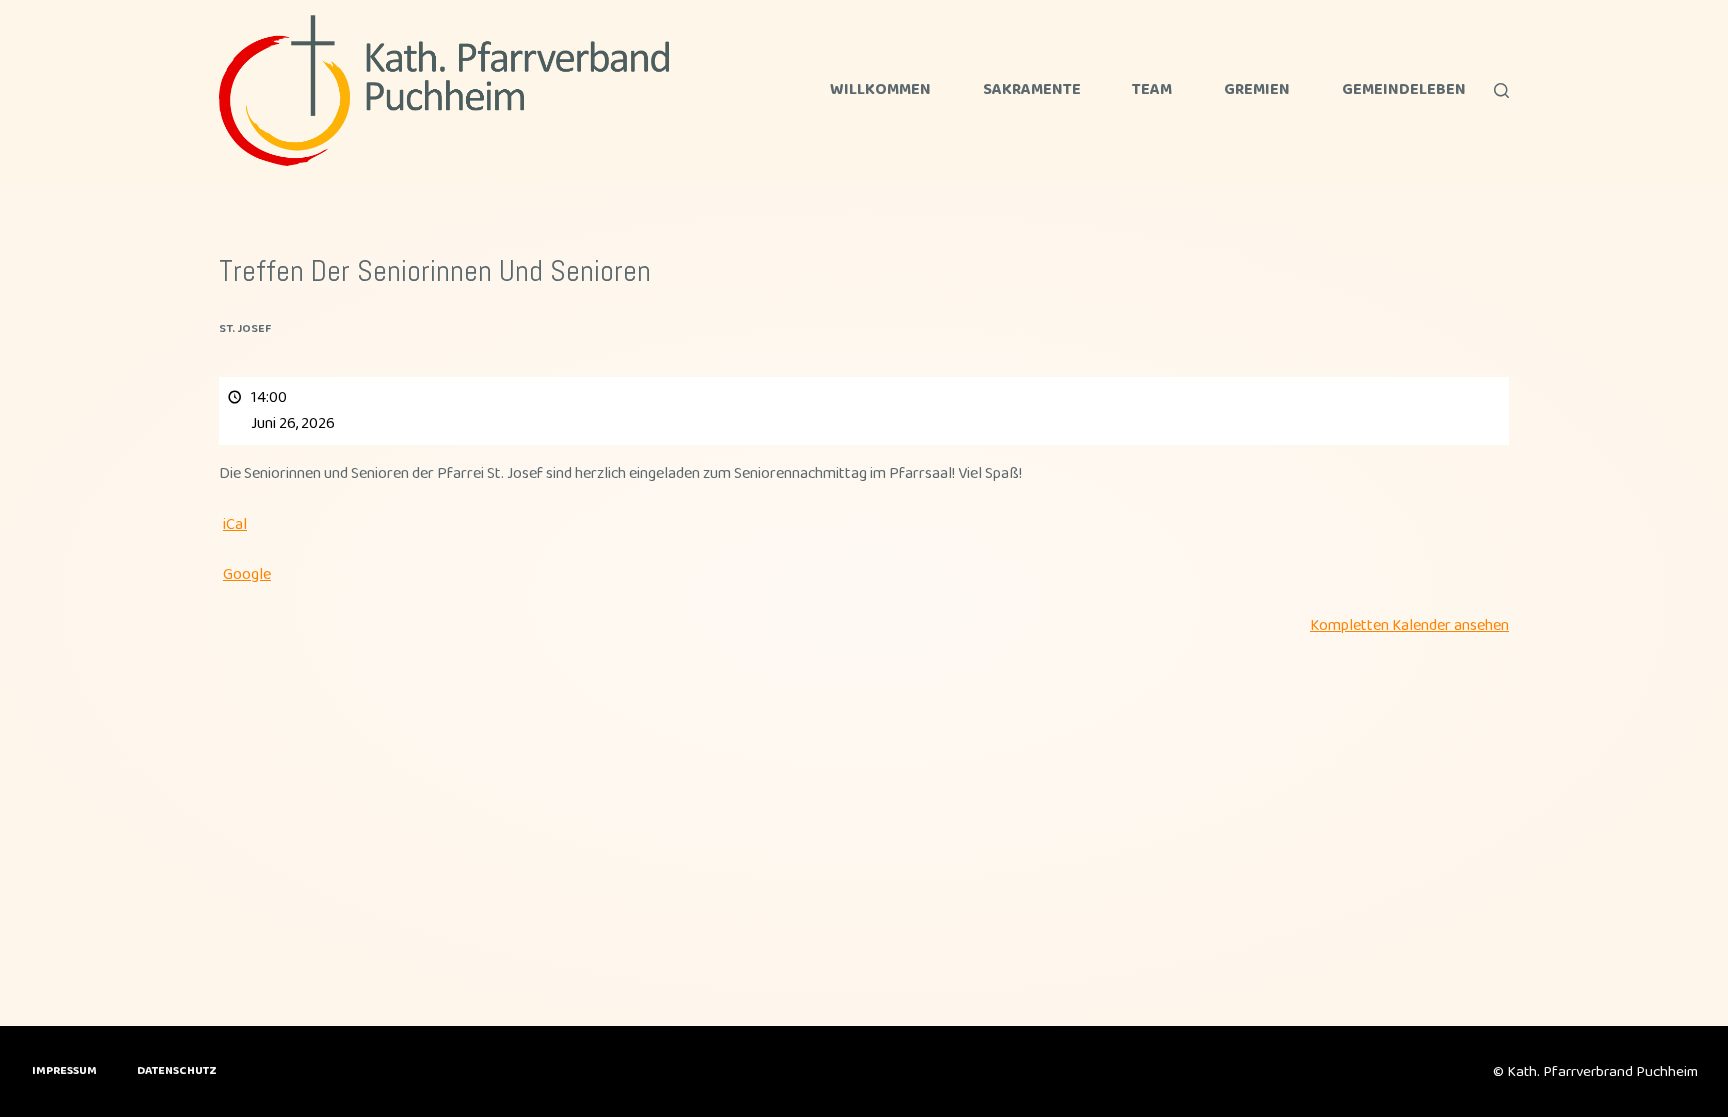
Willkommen (880, 90)
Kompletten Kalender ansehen (1409, 625)
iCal (235, 524)
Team (1152, 90)
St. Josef (245, 328)
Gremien (1257, 90)
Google (247, 574)
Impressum (64, 1071)
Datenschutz (177, 1071)
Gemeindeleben (1404, 90)
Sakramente (1032, 90)
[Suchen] (1501, 90)
